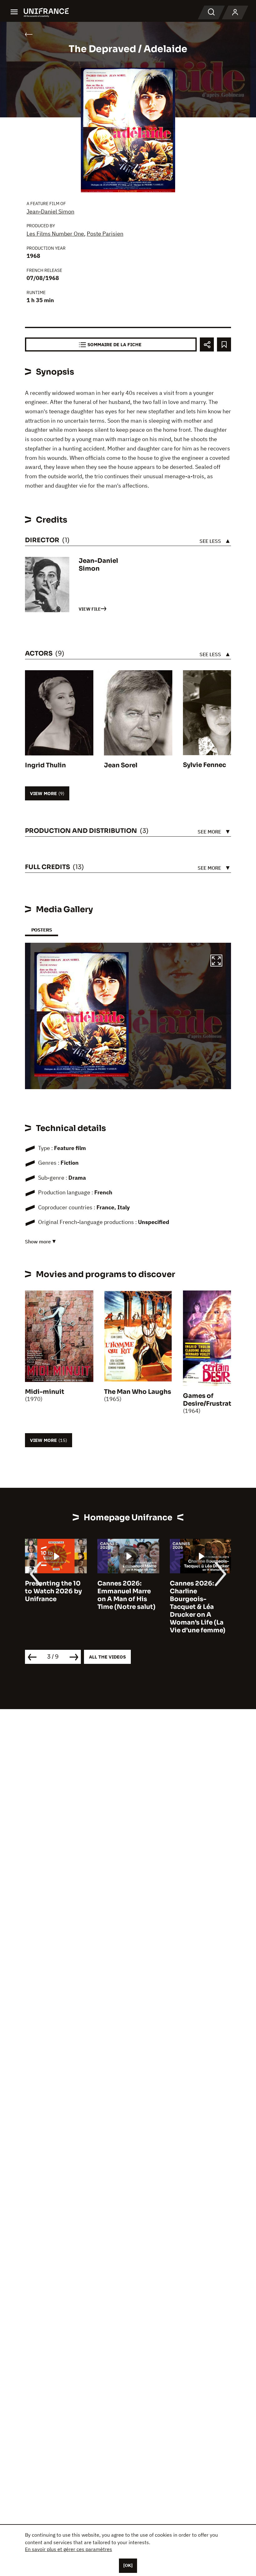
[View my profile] (235, 12)
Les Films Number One (55, 234)
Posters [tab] (42, 930)
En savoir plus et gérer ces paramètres (69, 2549)
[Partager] (207, 344)
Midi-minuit (45, 1392)
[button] (216, 961)
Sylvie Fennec (204, 765)
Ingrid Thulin (45, 765)
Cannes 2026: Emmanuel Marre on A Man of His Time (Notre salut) (54, 1595)
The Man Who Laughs (138, 1392)
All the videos (107, 1657)
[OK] (128, 2565)
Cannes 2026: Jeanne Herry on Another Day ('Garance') (196, 1595)
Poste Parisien (105, 234)
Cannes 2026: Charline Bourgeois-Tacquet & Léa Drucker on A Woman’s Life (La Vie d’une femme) (125, 1607)
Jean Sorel (121, 765)
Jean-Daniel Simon (50, 211)
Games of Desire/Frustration (212, 1400)
